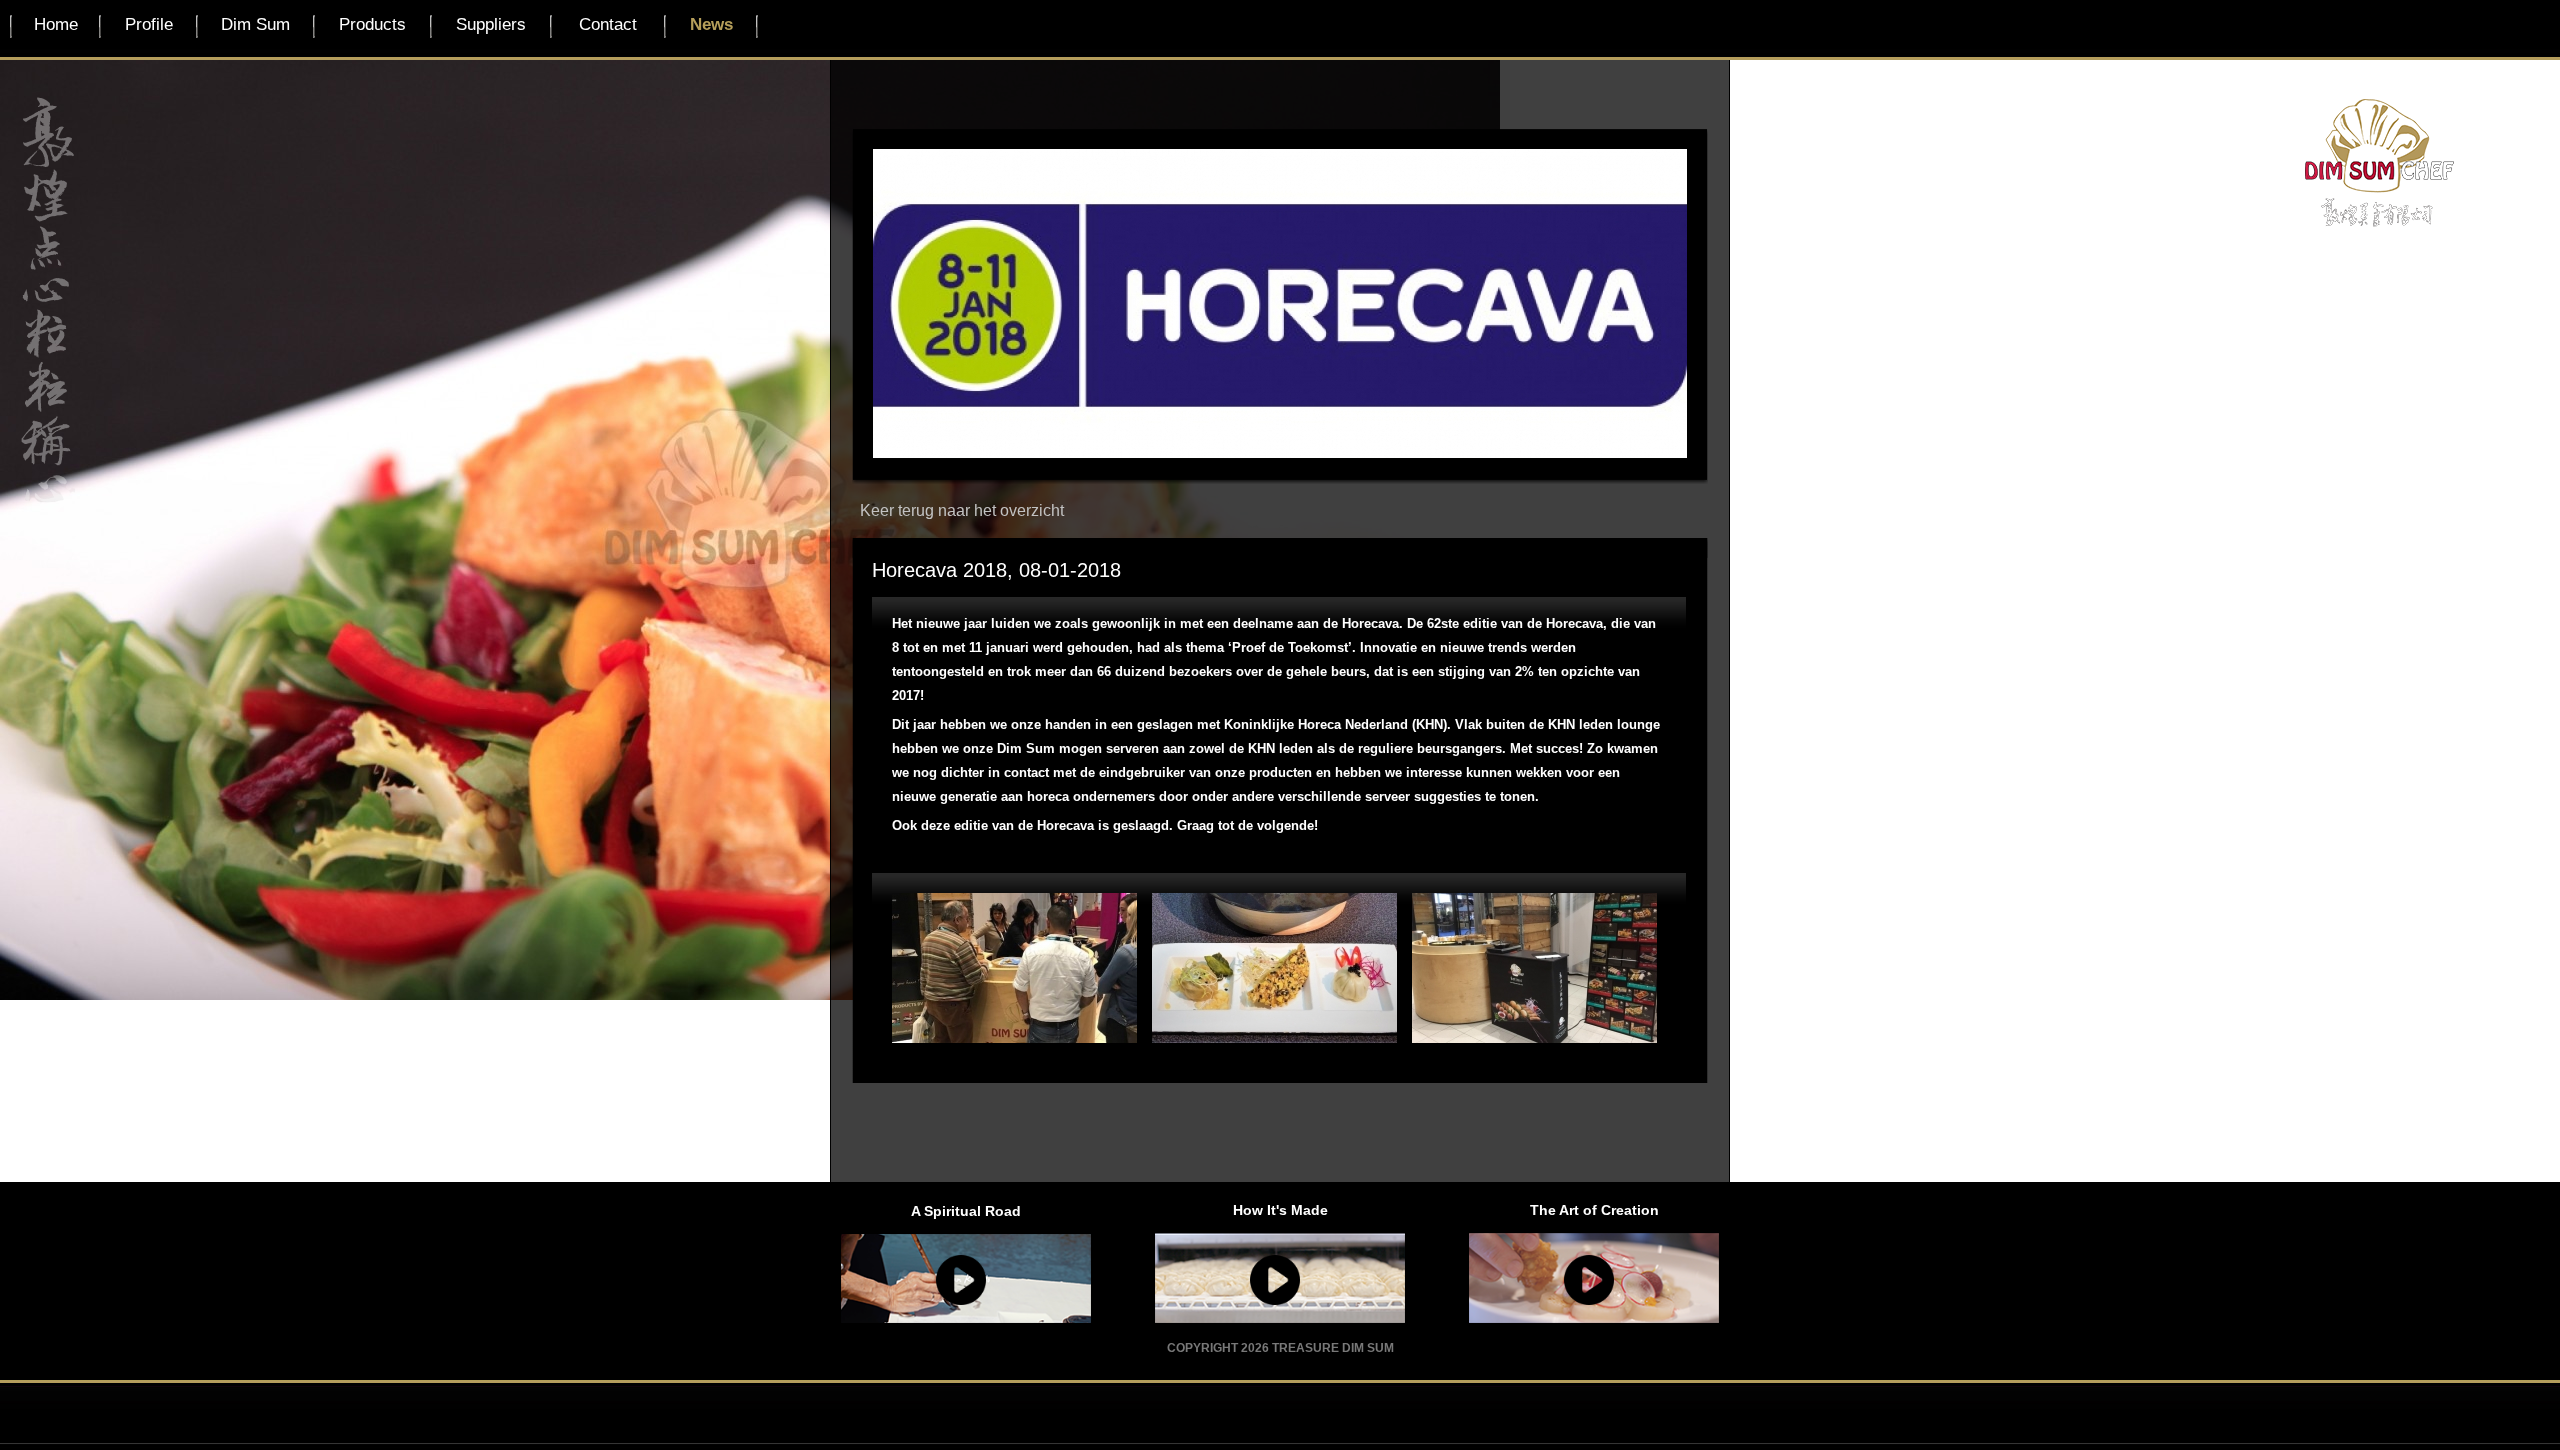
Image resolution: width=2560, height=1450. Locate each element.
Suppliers (491, 24)
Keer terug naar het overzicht (962, 510)
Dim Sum (255, 24)
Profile (149, 24)
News (711, 24)
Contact (608, 24)
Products (372, 24)
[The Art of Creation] (1594, 1279)
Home (56, 24)
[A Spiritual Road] (966, 1280)
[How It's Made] (1280, 1279)
